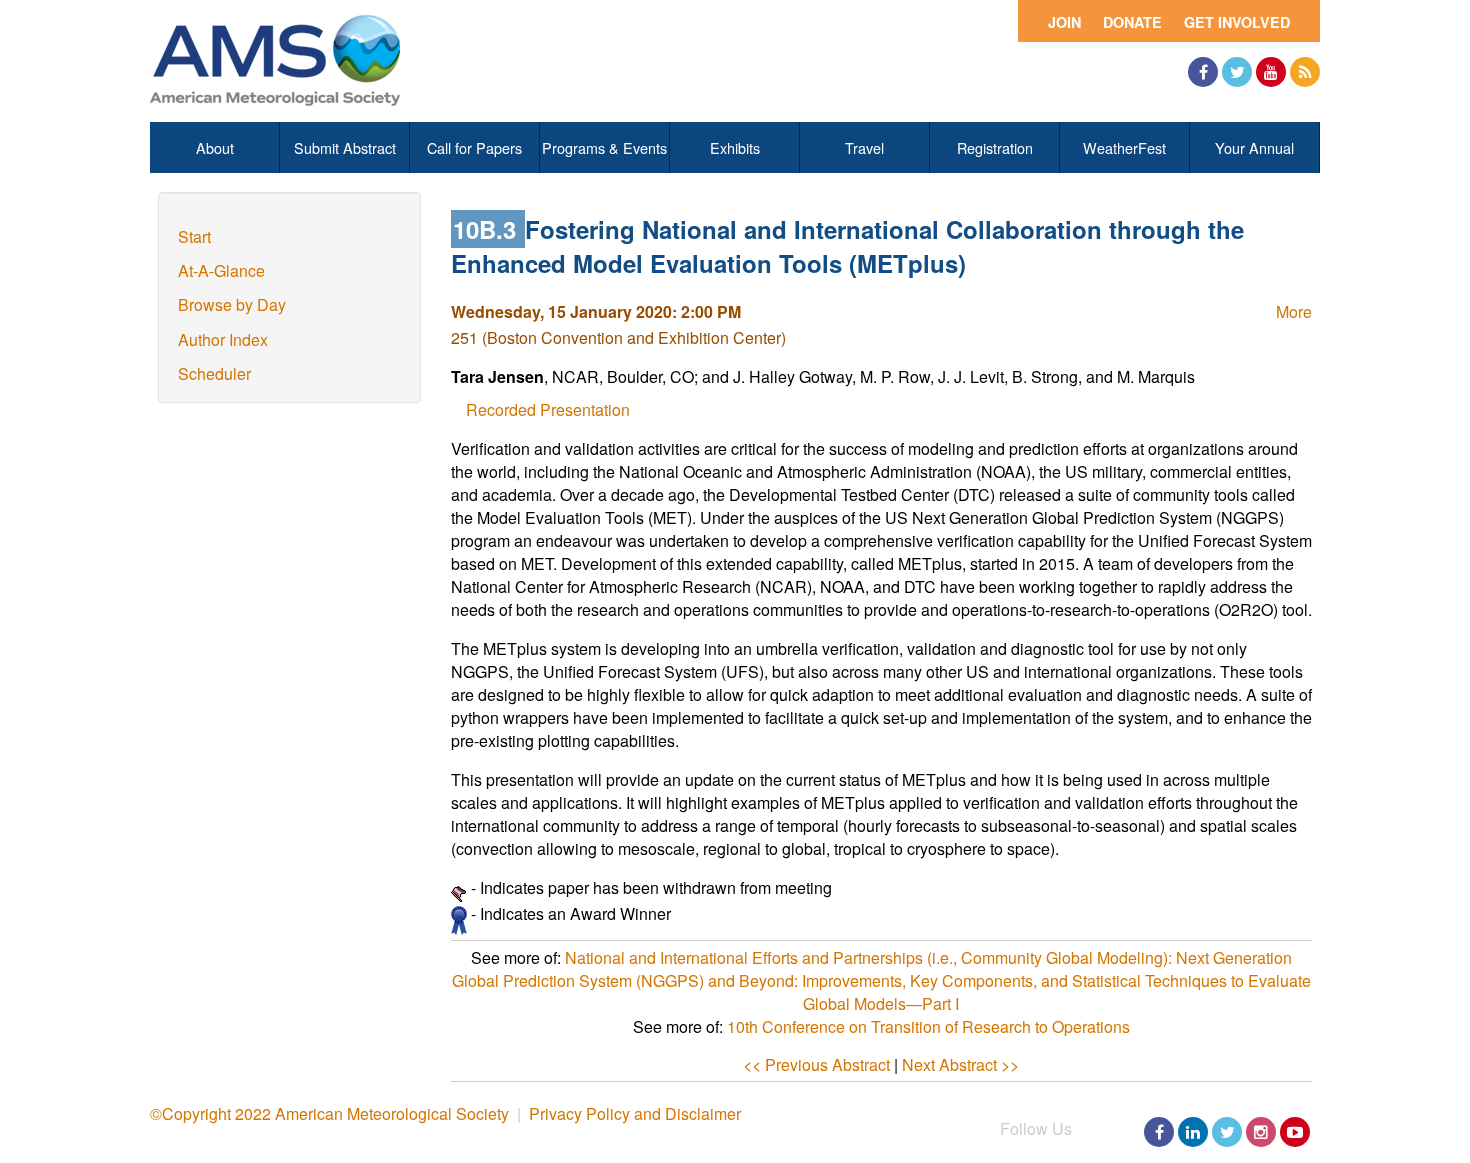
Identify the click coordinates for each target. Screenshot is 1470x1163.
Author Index (223, 339)
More (1294, 311)
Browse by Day (232, 304)
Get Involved (1237, 22)
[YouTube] (1271, 72)
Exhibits (735, 147)
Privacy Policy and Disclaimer (635, 1113)
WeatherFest (1124, 147)
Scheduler (214, 373)
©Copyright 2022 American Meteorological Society (329, 1113)
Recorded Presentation (548, 409)
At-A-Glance (221, 270)
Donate (1132, 22)
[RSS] (1305, 72)
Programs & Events (604, 147)
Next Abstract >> (960, 1064)
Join (1064, 22)
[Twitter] (1237, 72)
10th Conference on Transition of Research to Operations (928, 1026)
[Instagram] (1261, 1132)
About (215, 147)
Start (194, 236)
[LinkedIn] (1193, 1132)
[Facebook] (1203, 72)
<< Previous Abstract (816, 1064)
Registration (995, 147)
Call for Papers (474, 147)
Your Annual (1254, 147)
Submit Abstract (345, 147)
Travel (864, 147)
